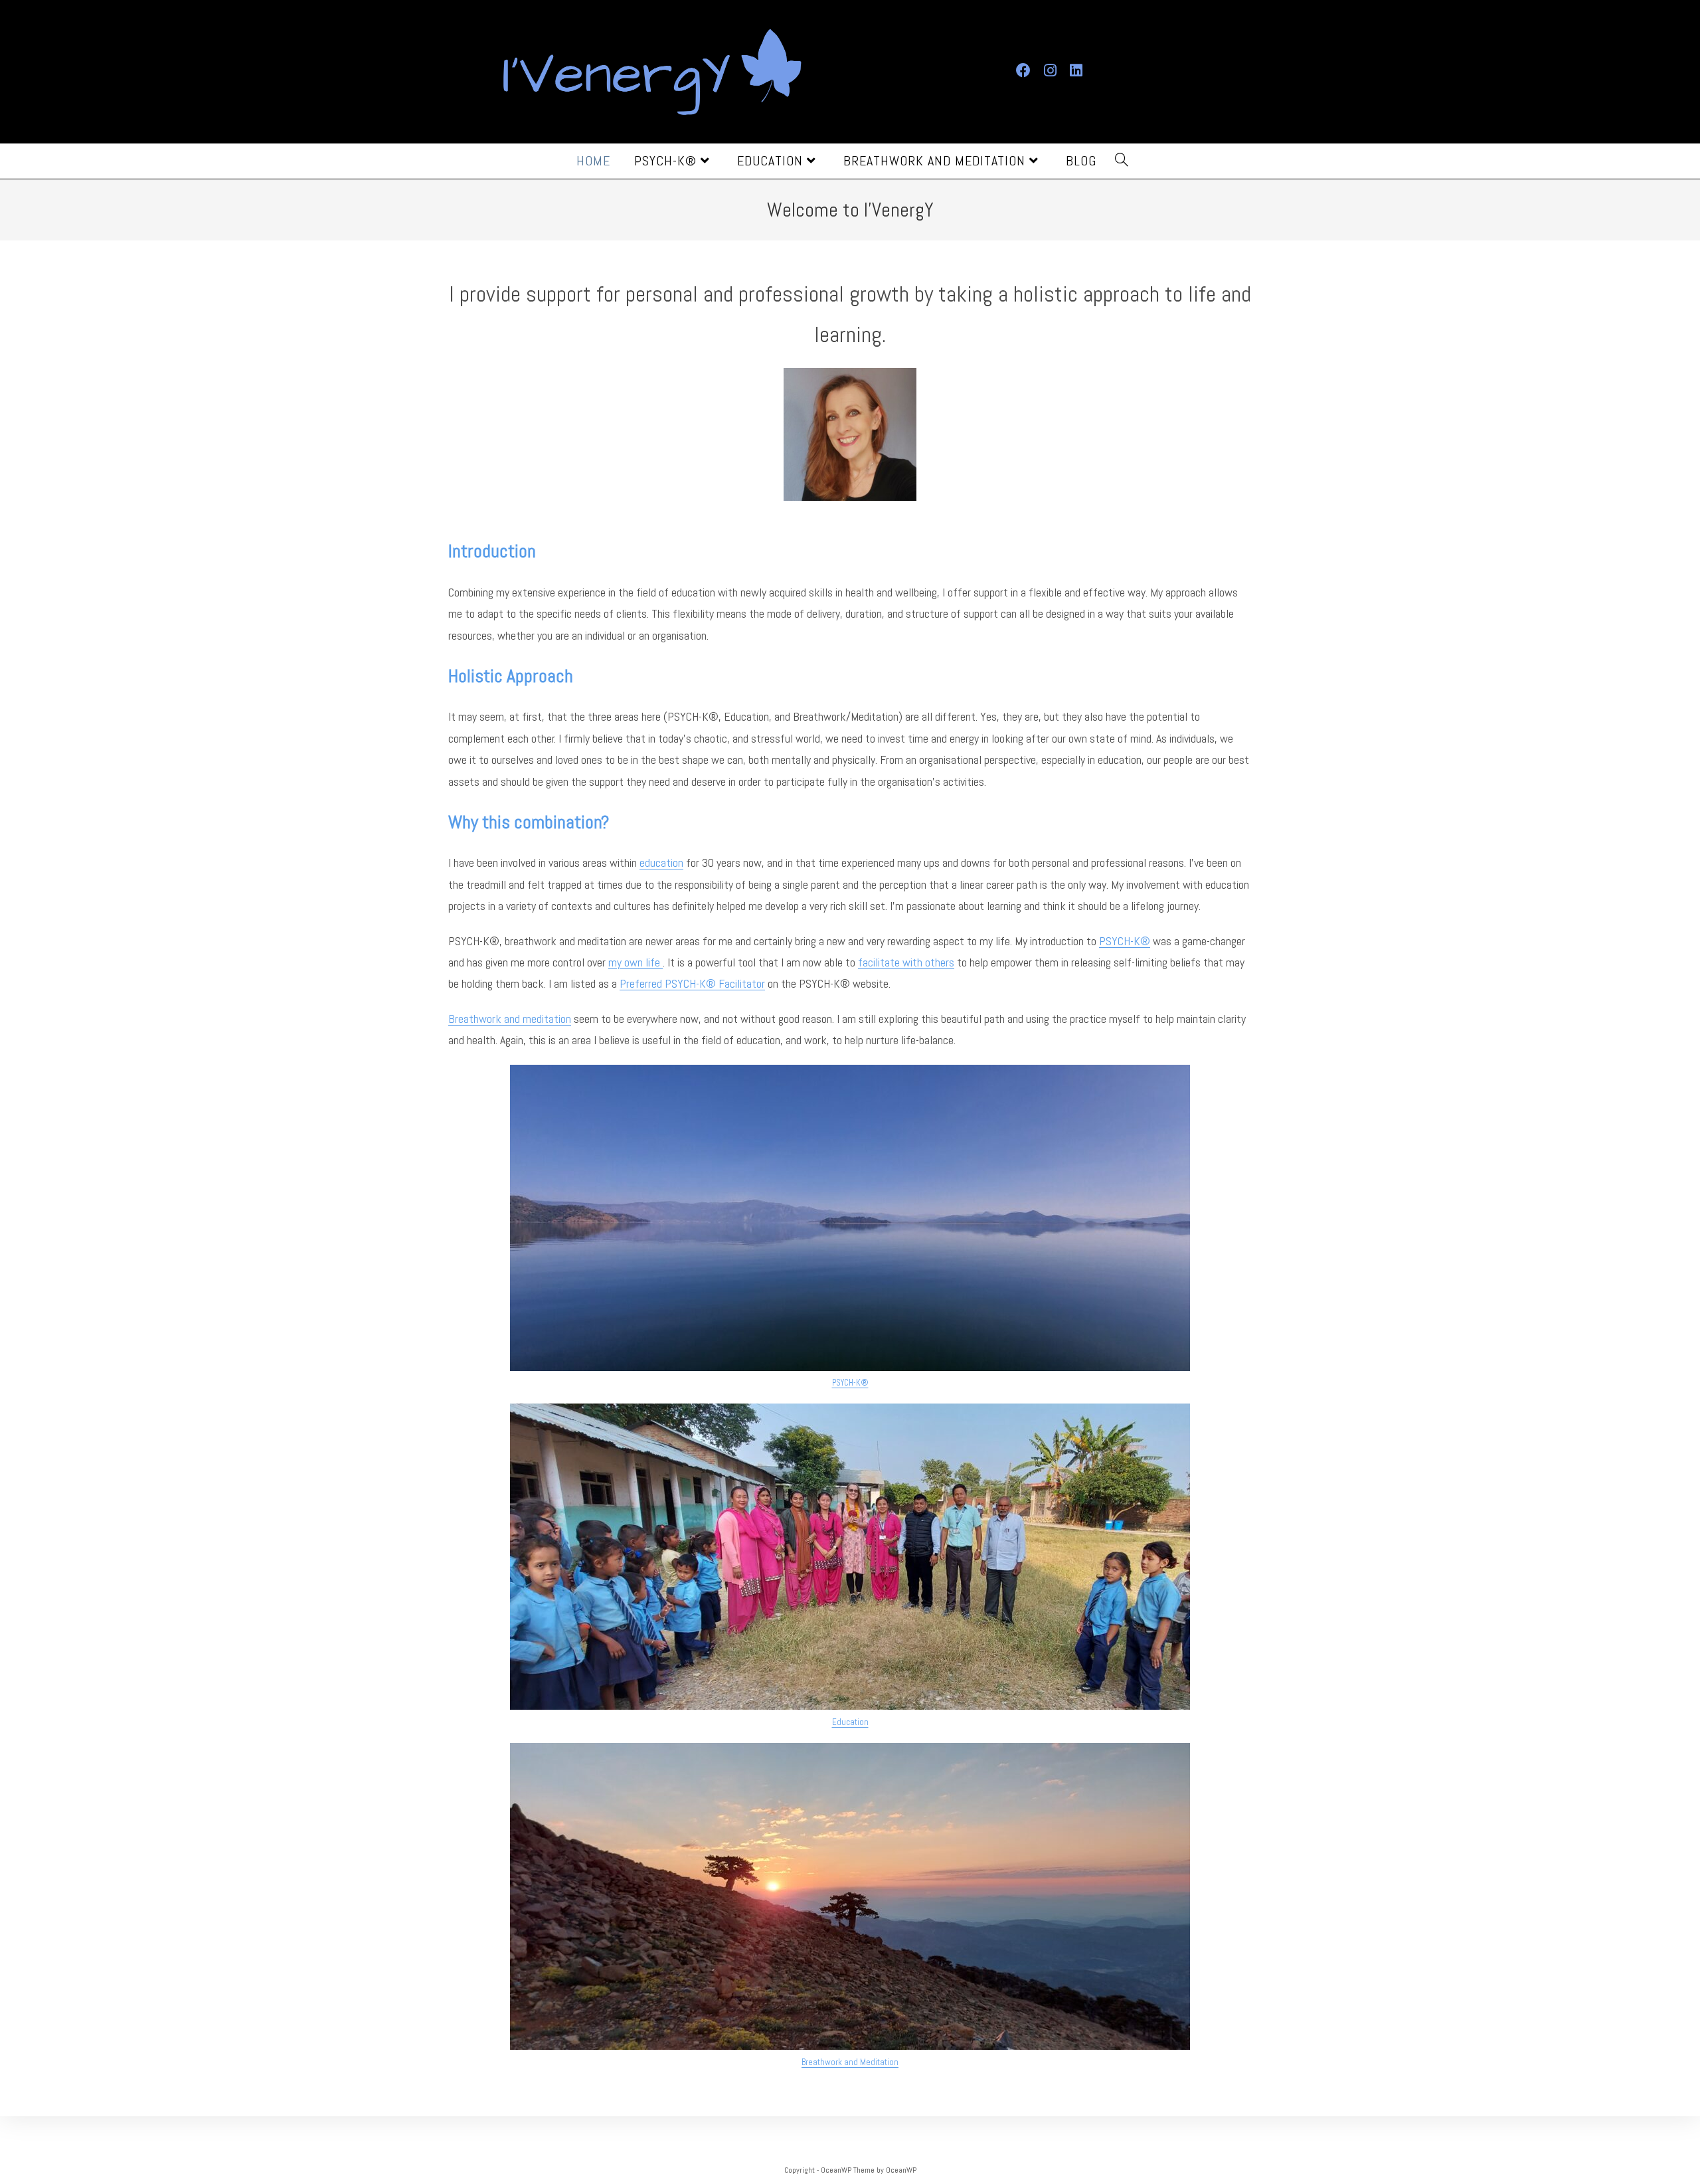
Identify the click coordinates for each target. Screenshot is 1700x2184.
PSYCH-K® (1125, 941)
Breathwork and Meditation (850, 2062)
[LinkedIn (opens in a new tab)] (1078, 69)
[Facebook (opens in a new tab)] (1025, 69)
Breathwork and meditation (510, 1019)
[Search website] (1122, 161)
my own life (636, 962)
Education (850, 1722)
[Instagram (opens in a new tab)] (1052, 69)
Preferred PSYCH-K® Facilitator (692, 983)
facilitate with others (906, 962)
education (661, 863)
